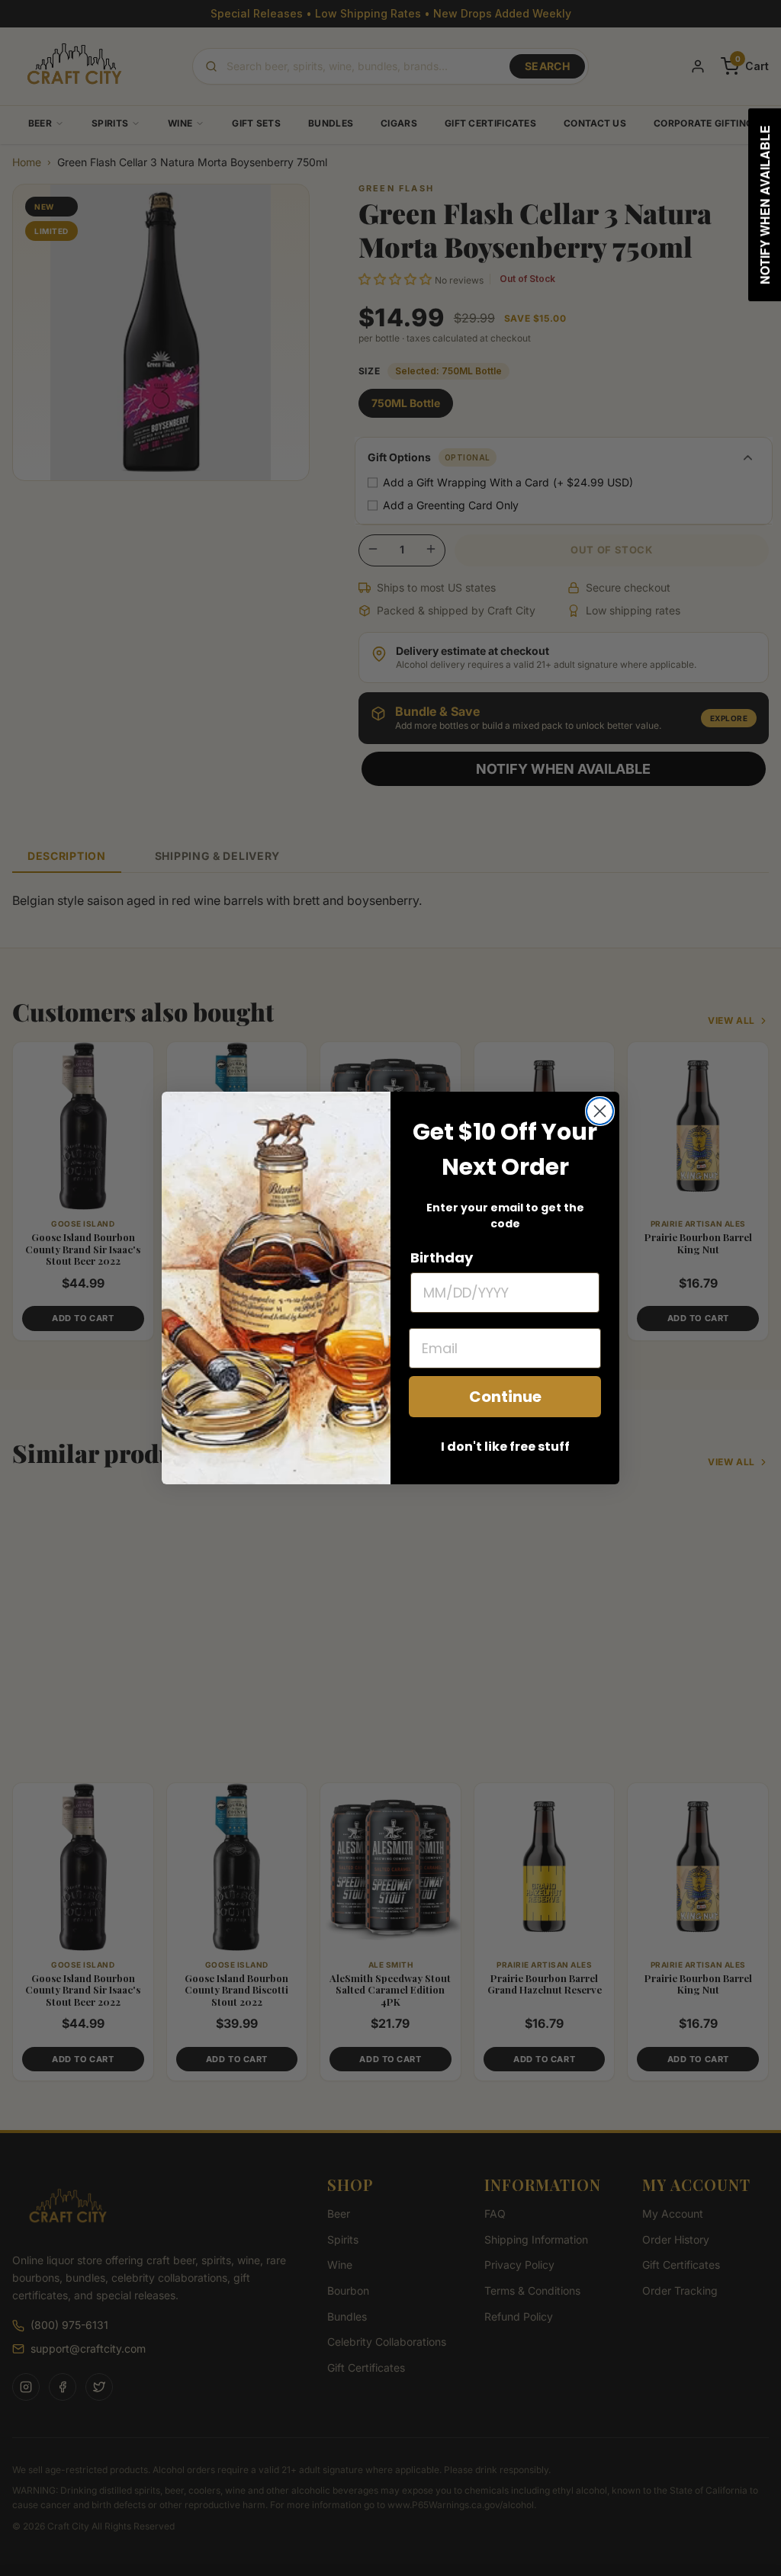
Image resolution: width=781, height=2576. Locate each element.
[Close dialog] (600, 1111)
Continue (505, 1397)
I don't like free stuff (505, 1447)
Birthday (442, 1258)
